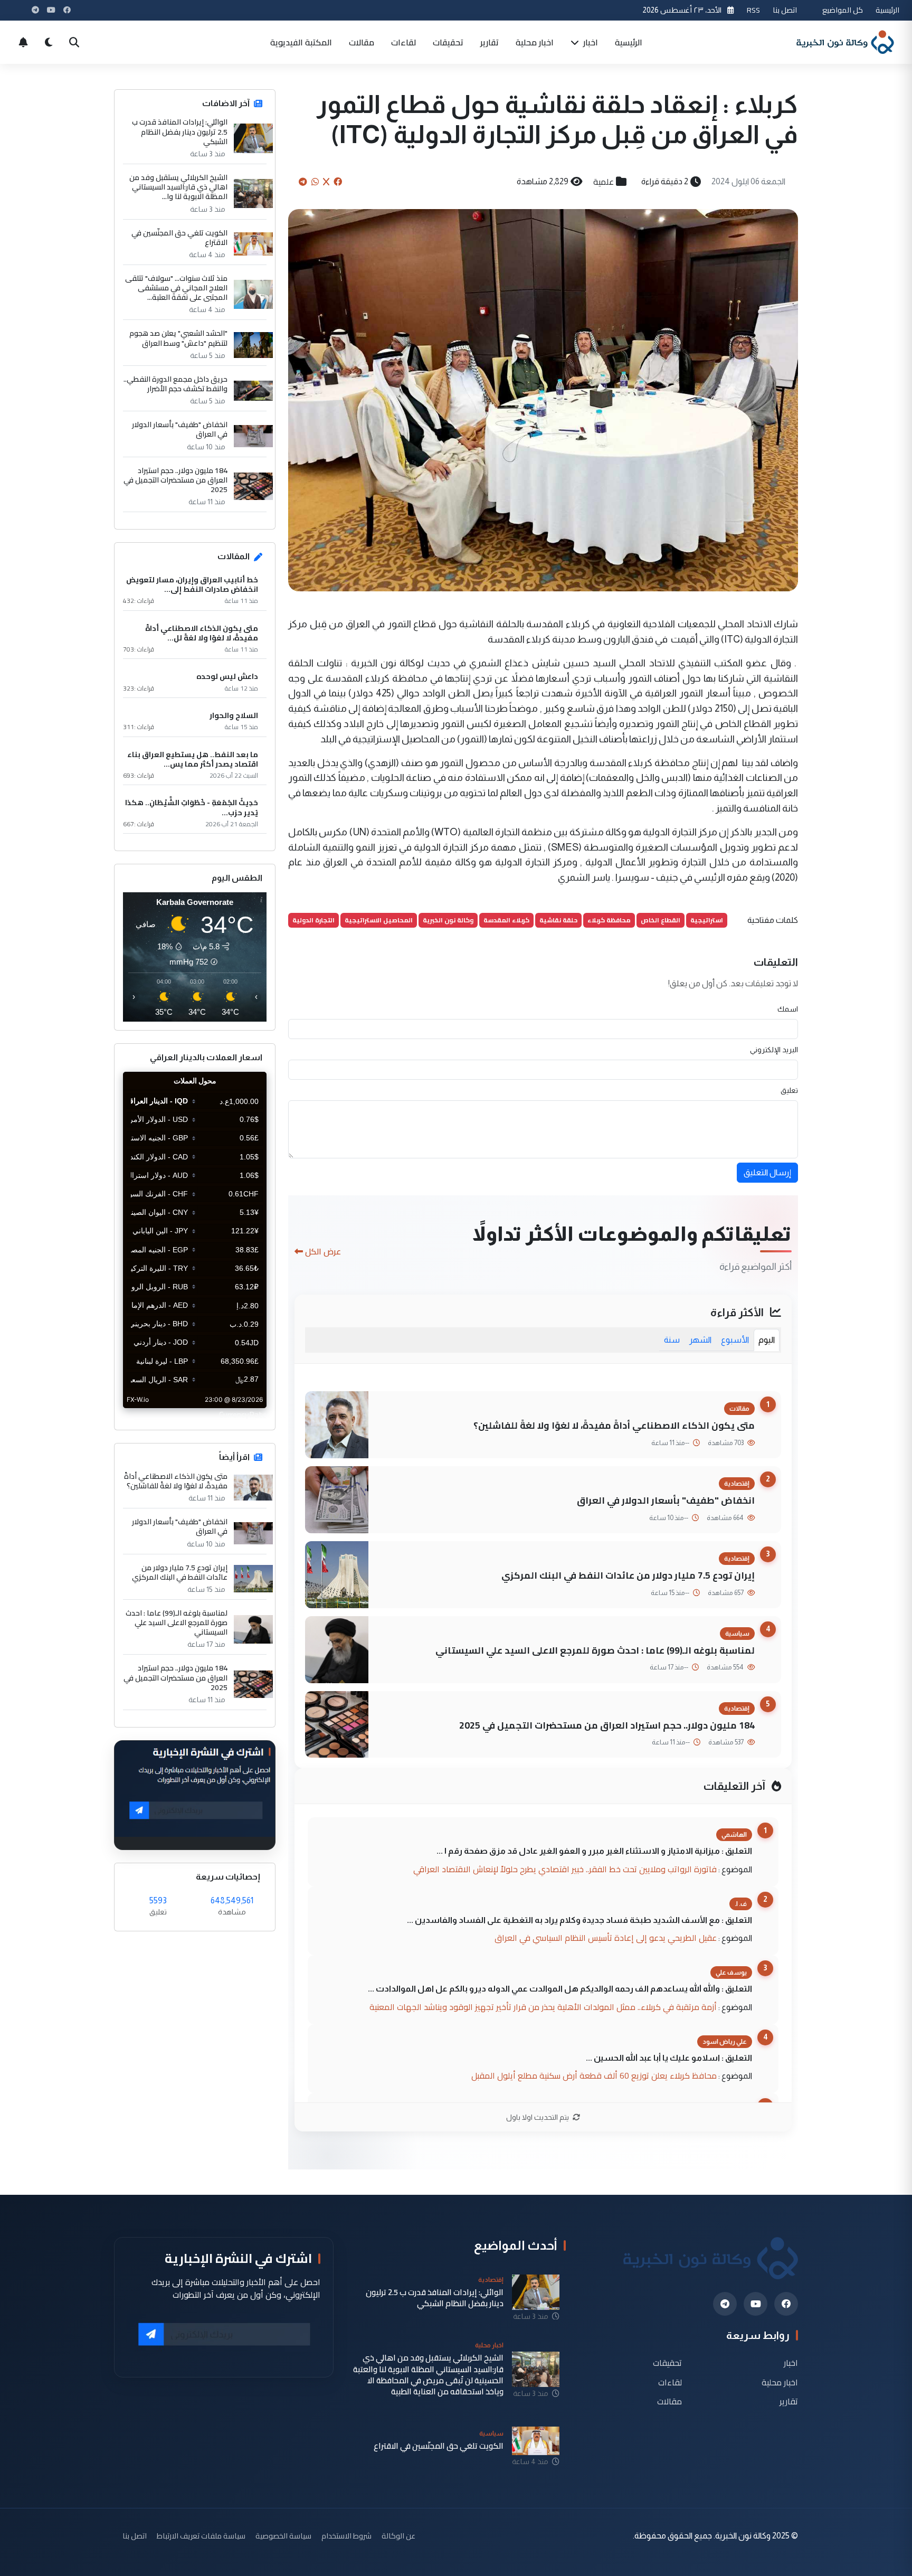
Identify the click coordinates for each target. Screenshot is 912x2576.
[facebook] (786, 2304)
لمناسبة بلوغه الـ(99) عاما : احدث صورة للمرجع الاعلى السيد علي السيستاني (595, 1650)
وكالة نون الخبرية (448, 920)
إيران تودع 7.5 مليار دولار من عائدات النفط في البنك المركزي (628, 1575)
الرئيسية (887, 10)
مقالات (362, 42)
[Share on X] (326, 182)
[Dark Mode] (49, 42)
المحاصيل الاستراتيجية (379, 920)
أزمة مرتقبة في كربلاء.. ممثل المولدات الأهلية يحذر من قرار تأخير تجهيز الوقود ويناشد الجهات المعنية (543, 2007)
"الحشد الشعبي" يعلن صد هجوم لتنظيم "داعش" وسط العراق (178, 338)
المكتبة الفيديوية (301, 42)
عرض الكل (323, 1251)
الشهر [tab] (700, 1340)
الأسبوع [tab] (735, 1340)
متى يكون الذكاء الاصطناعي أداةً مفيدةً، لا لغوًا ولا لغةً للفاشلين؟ (614, 1425)
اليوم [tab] (767, 1340)
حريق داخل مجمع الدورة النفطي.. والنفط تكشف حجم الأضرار (175, 384)
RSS (753, 10)
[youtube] (756, 2304)
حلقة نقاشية (558, 920)
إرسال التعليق (767, 1172)
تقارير (490, 42)
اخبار (590, 42)
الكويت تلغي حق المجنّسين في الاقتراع (179, 238)
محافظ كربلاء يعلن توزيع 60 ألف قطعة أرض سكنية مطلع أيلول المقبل (594, 2075)
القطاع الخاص (661, 920)
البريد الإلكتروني (774, 1050)
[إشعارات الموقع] (23, 42)
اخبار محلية (535, 42)
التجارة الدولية (313, 920)
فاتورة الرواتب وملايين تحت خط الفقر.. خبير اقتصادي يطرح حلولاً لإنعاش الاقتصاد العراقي (565, 1869)
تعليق (789, 1090)
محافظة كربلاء (609, 920)
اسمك (788, 1009)
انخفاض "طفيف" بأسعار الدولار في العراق (666, 1500)
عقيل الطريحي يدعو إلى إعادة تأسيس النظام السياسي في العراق (606, 1938)
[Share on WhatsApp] (315, 182)
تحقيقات (448, 42)
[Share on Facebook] (338, 182)
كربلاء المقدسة (506, 920)
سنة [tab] (672, 1340)
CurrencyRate (243, 1414)
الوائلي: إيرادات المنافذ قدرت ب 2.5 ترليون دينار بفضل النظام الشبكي (180, 132)
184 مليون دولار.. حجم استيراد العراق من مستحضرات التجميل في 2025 (607, 1725)
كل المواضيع (843, 10)
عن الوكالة (398, 2536)
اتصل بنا (785, 10)
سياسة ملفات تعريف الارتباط (201, 2536)
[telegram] (725, 2304)
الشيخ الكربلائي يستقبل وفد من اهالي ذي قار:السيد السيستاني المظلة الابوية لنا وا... (178, 187)
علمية (604, 182)
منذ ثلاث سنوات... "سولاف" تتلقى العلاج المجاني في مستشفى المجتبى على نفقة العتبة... (176, 288)
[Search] (74, 42)
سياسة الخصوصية (283, 2536)
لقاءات (403, 42)
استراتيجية (707, 920)
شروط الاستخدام (346, 2536)
